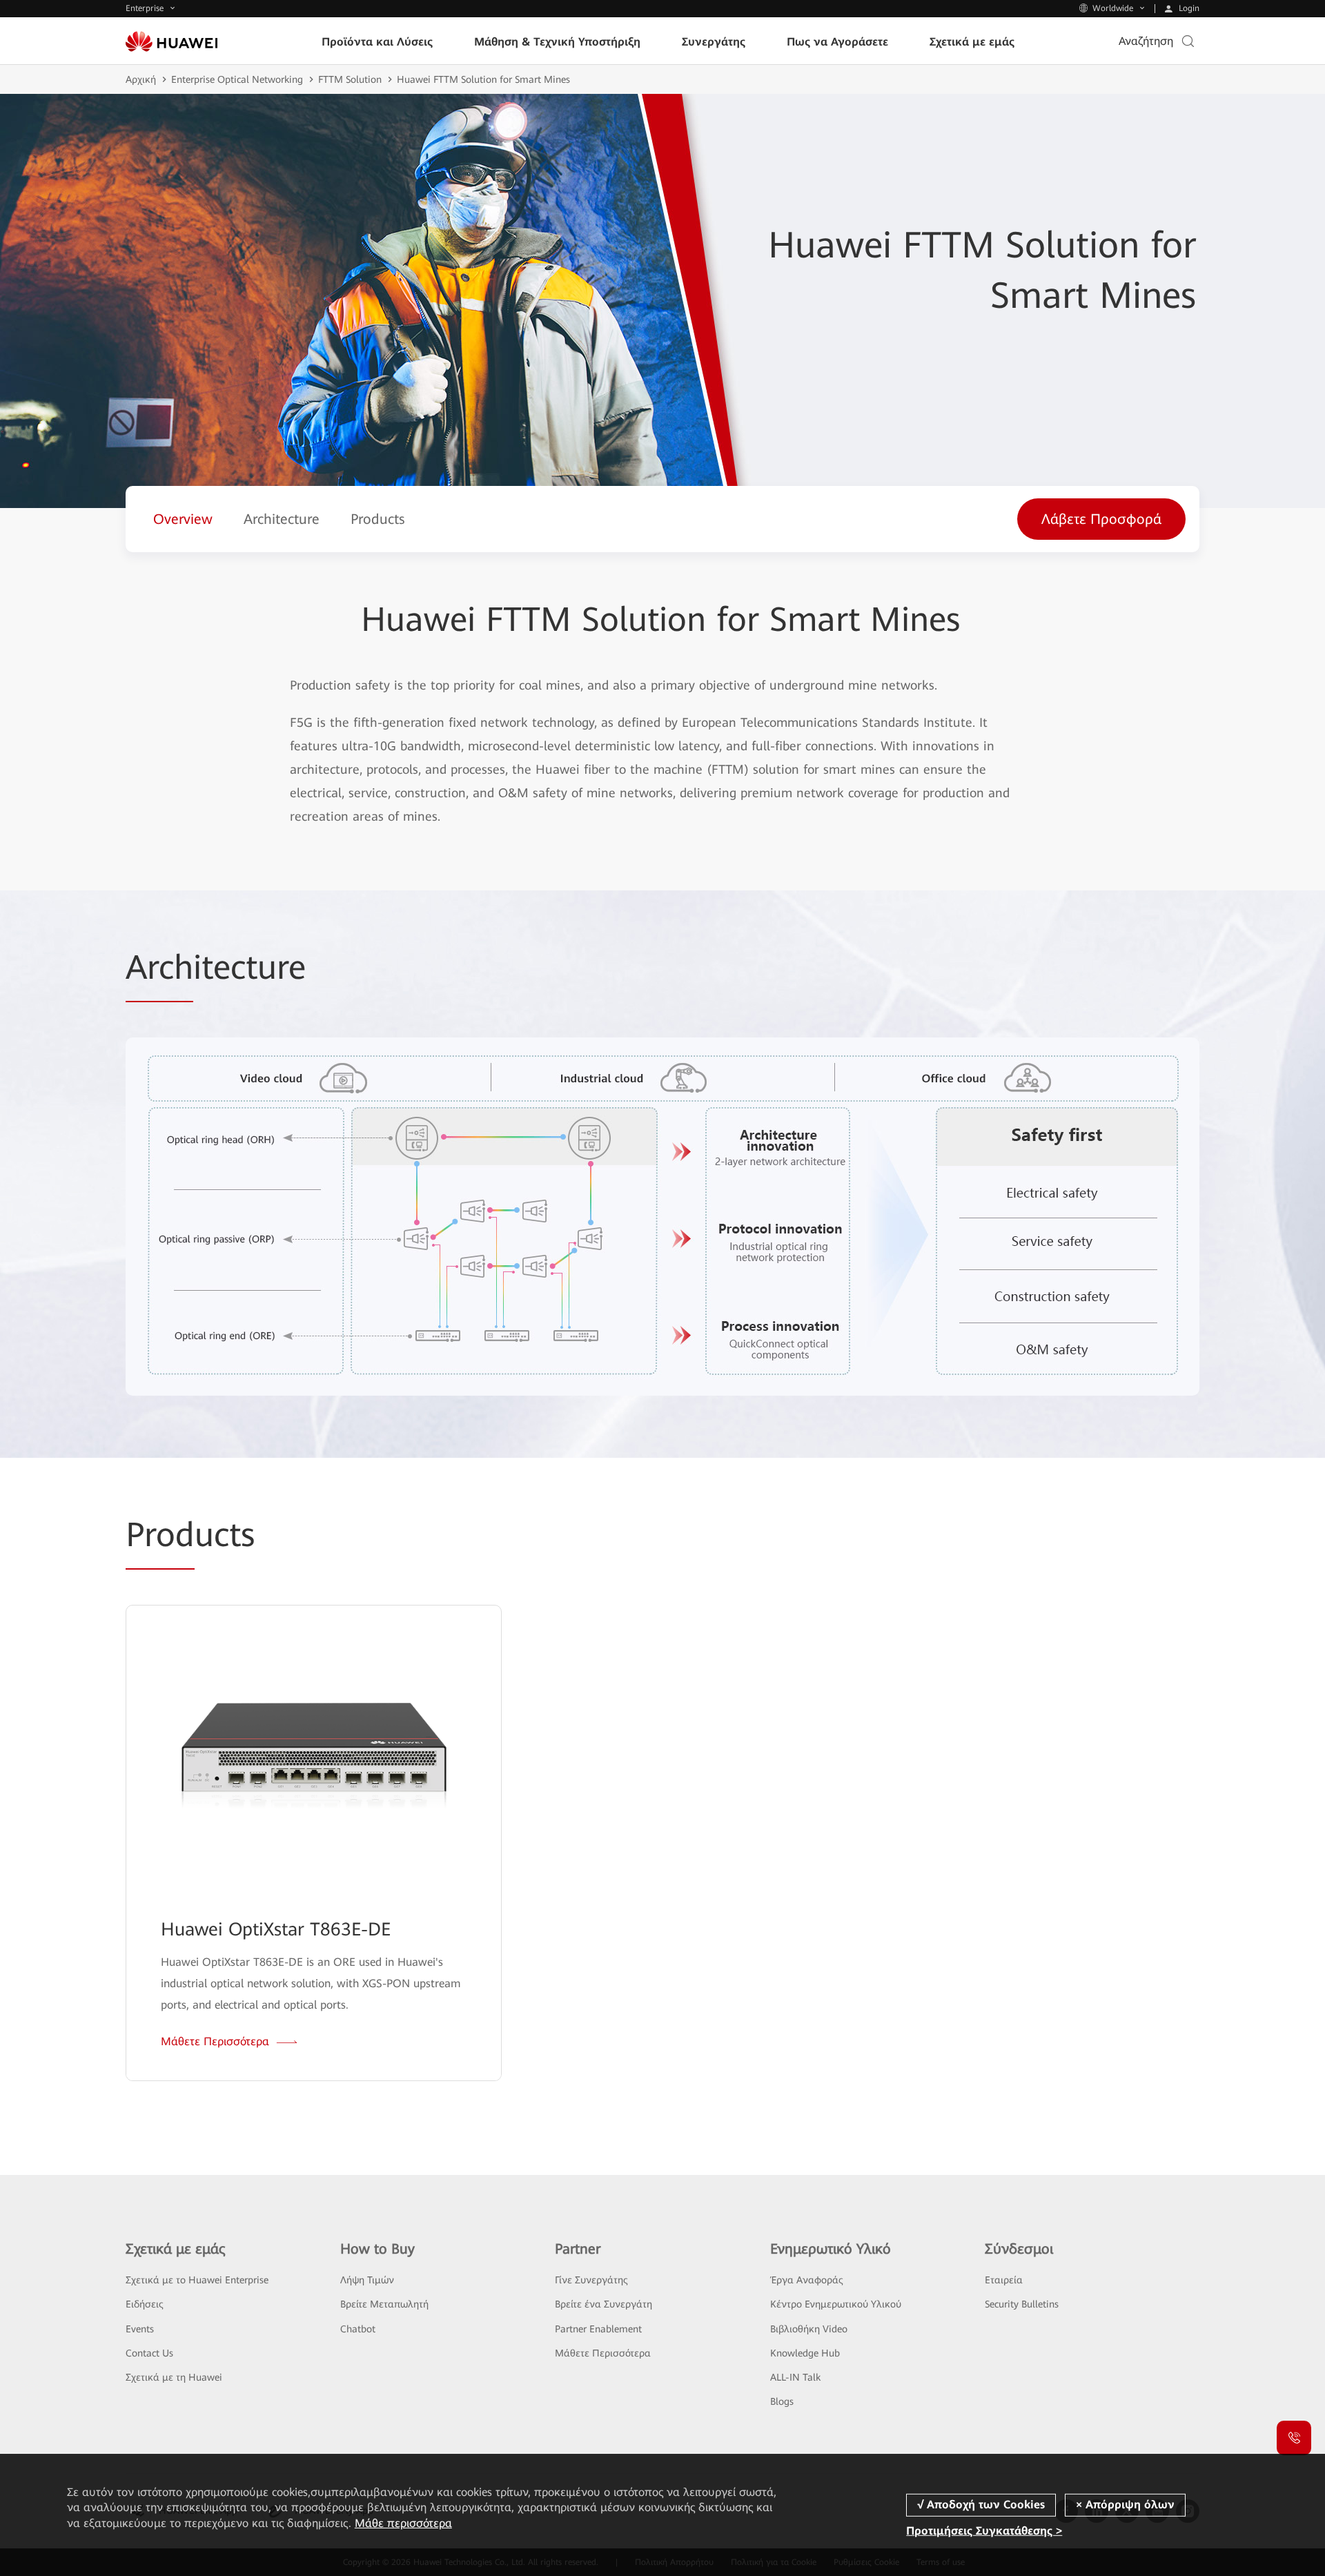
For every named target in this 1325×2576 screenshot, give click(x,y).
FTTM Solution (350, 79)
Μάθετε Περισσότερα (603, 2353)
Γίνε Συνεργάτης (591, 2280)
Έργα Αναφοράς (807, 2280)
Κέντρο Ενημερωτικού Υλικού (836, 2304)
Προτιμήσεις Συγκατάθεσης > (984, 2531)
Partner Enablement (598, 2329)
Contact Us (149, 2353)
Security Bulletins (1022, 2304)
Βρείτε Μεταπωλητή (384, 2304)
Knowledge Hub (805, 2353)
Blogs (782, 2401)
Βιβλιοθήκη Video (809, 2329)
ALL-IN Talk (795, 2377)
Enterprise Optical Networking (237, 79)
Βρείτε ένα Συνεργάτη (603, 2304)
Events (140, 2329)
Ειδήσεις (145, 2304)
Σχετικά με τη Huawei (174, 2377)
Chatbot (358, 2329)
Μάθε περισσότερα (403, 2523)
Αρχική (141, 79)
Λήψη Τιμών (367, 2280)
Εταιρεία (1004, 2280)
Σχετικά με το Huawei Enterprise (197, 2280)
